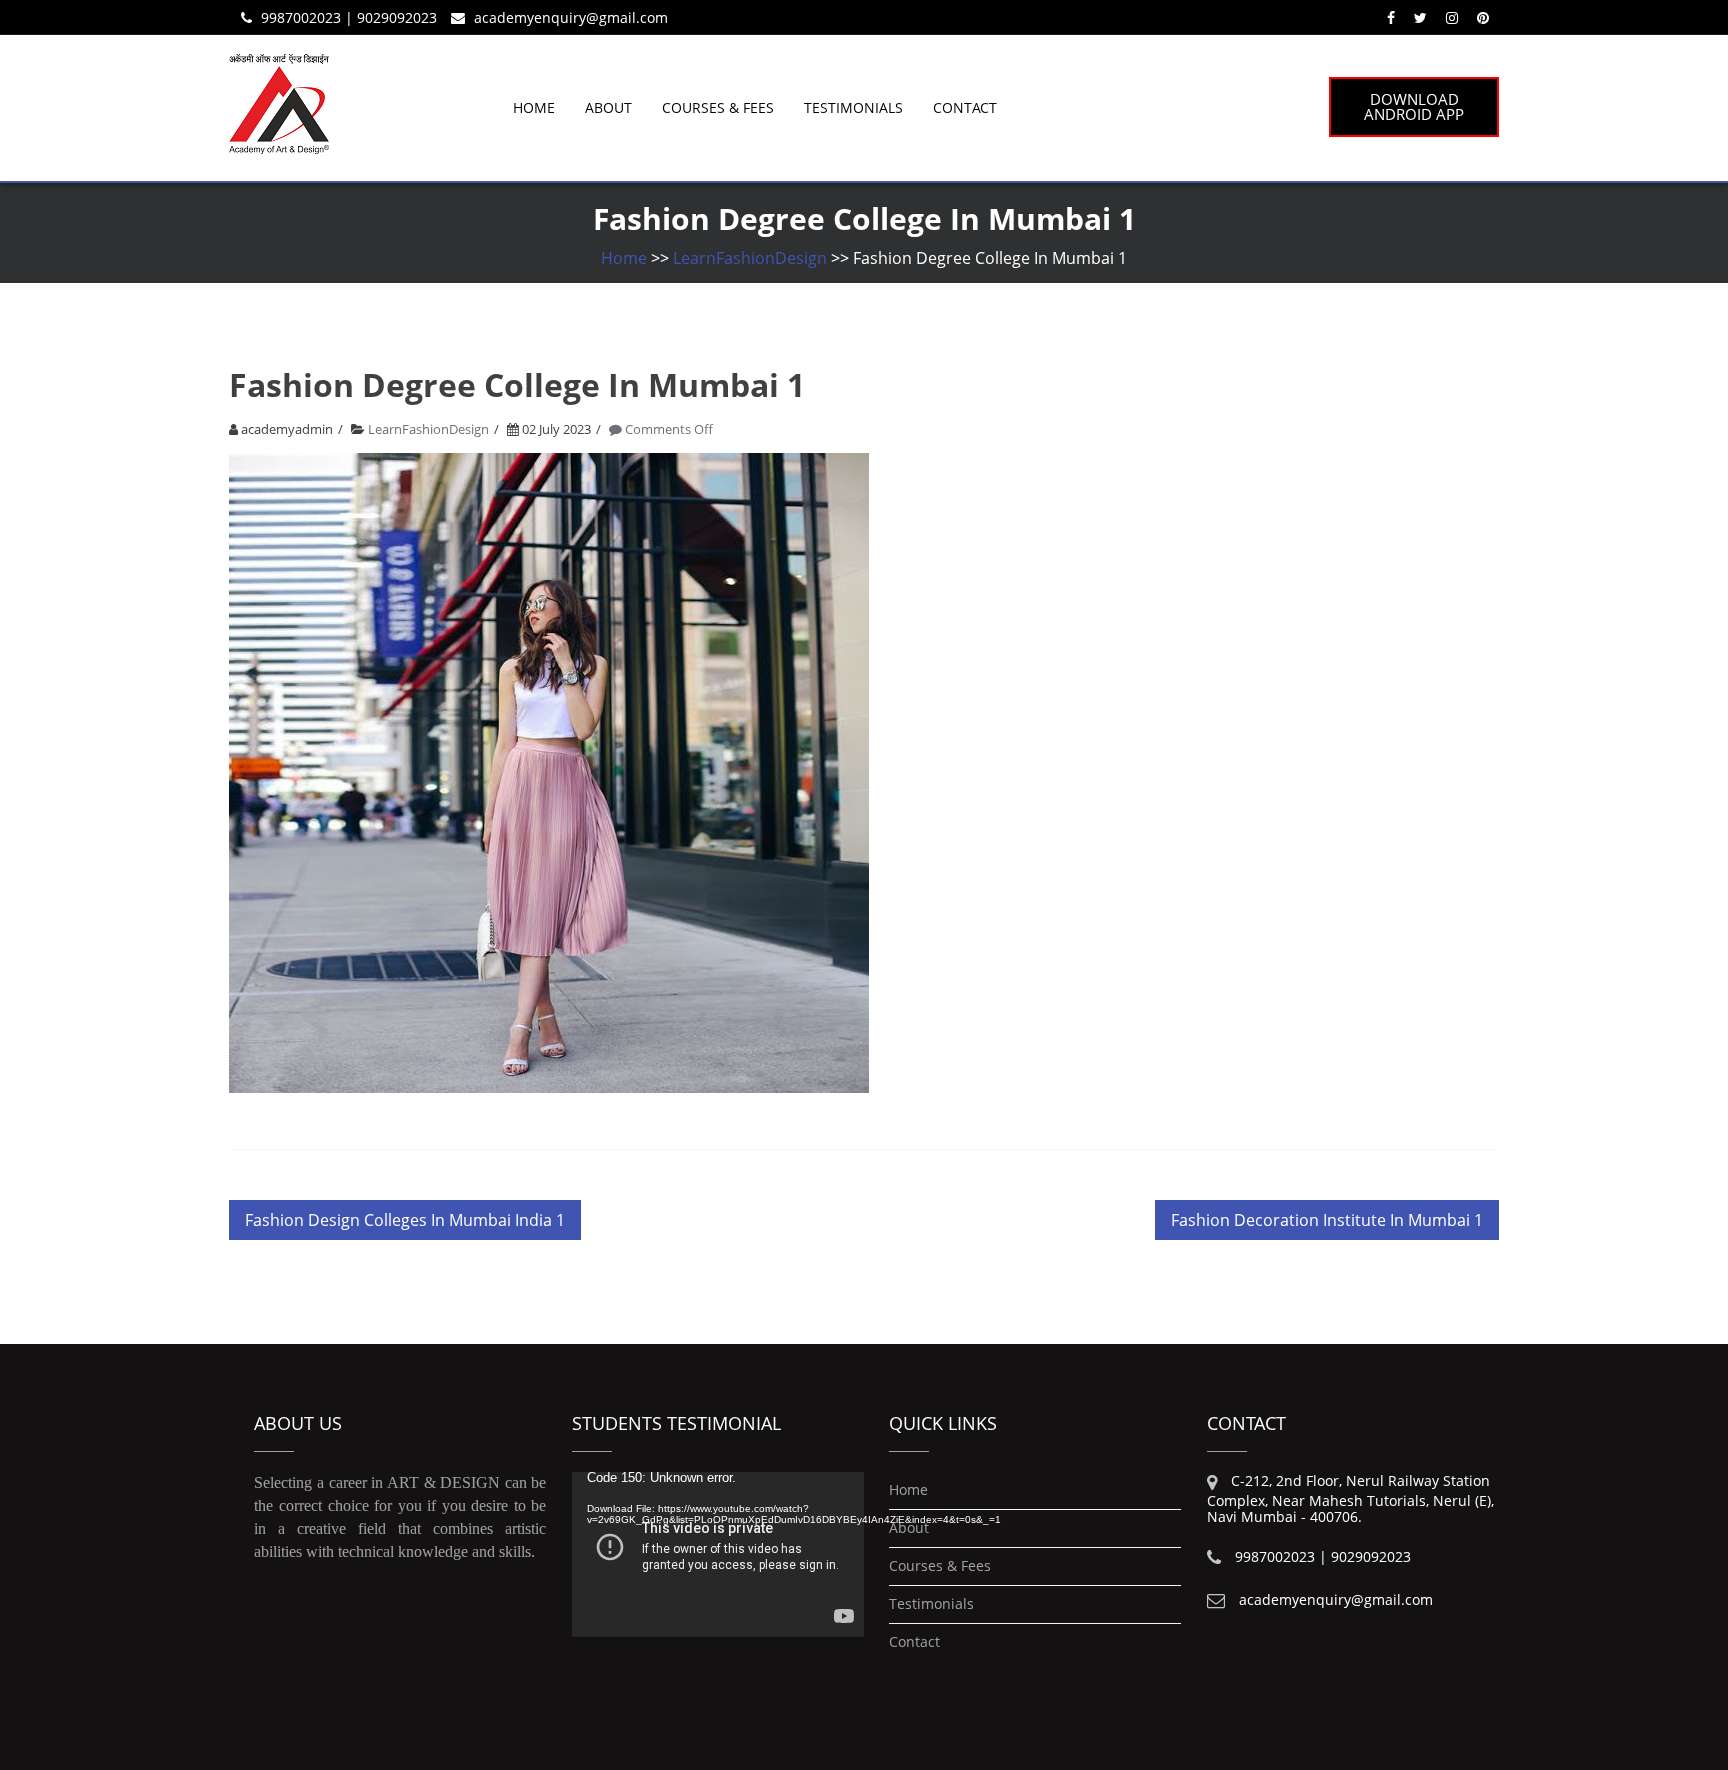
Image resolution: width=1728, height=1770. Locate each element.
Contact (965, 107)
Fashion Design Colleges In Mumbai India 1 (405, 1220)
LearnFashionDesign (750, 258)
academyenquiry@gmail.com (571, 17)
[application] (718, 1554)
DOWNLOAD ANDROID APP (1414, 106)
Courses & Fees (718, 107)
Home (534, 107)
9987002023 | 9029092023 (349, 17)
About (608, 107)
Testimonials (853, 107)
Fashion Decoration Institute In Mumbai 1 (1327, 1220)
